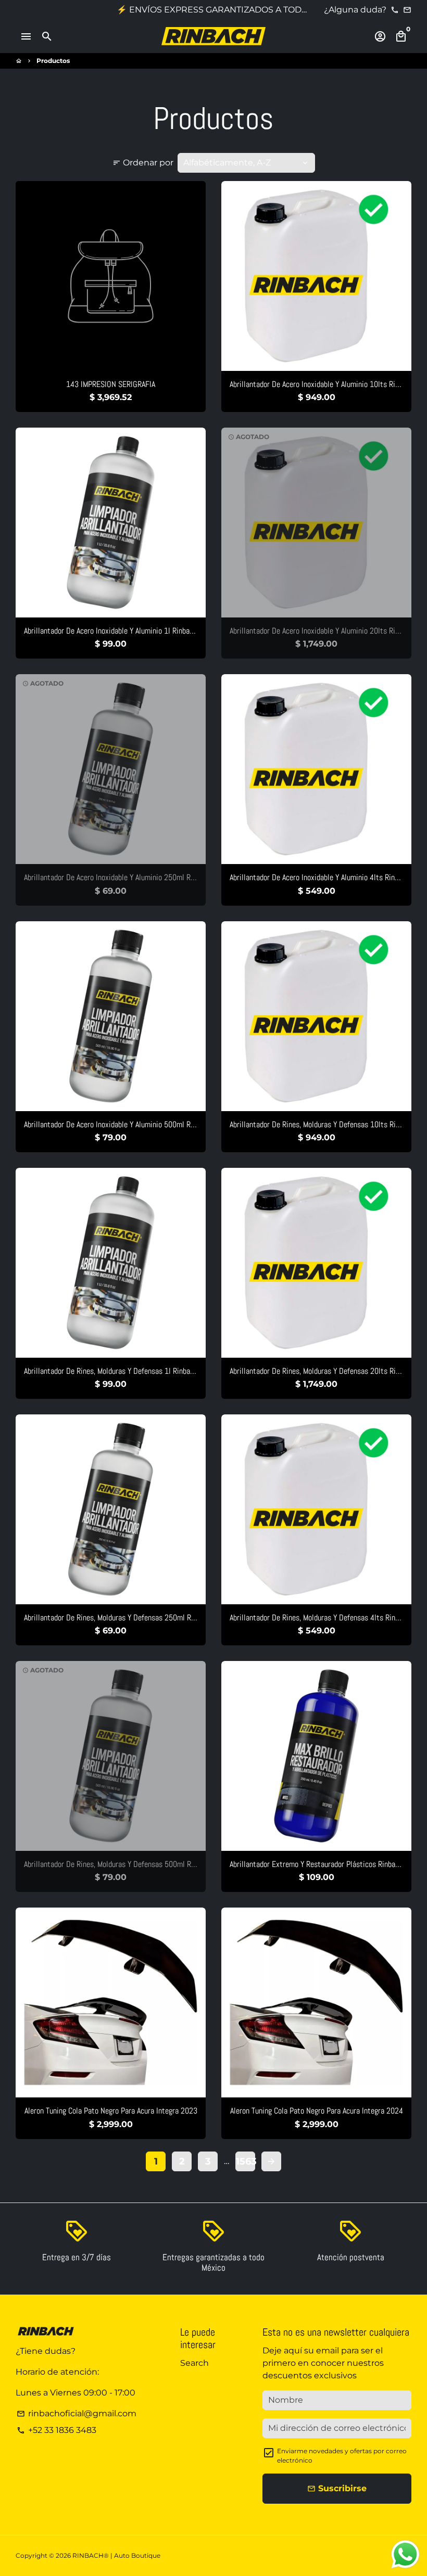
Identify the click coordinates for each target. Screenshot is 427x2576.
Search (194, 2363)
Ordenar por (143, 163)
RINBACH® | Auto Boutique (116, 2555)
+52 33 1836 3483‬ (56, 2430)
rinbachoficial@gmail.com (77, 2413)
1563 (246, 2161)
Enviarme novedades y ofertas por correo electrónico (342, 2456)
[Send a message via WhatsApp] (405, 2554)
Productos (53, 61)
